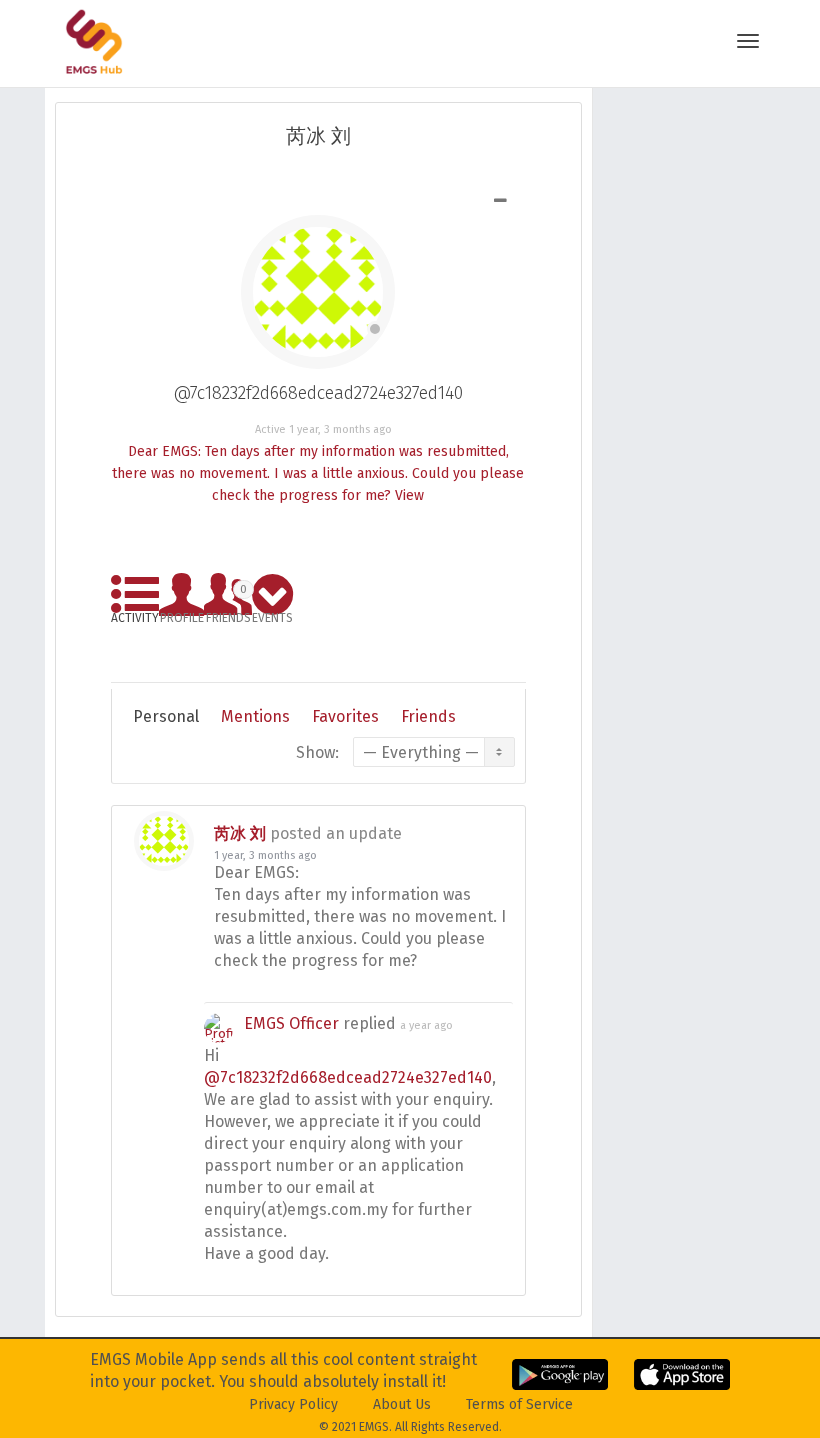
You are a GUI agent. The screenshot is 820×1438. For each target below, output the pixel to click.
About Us (402, 1404)
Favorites (345, 716)
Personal (166, 716)
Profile (182, 614)
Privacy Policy (293, 1404)
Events (272, 614)
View (409, 495)
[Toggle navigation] (748, 41)
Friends (228, 600)
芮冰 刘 (240, 833)
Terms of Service (519, 1404)
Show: (317, 752)
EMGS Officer (291, 1023)
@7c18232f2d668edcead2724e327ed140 (348, 1077)
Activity (135, 614)
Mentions (255, 716)
